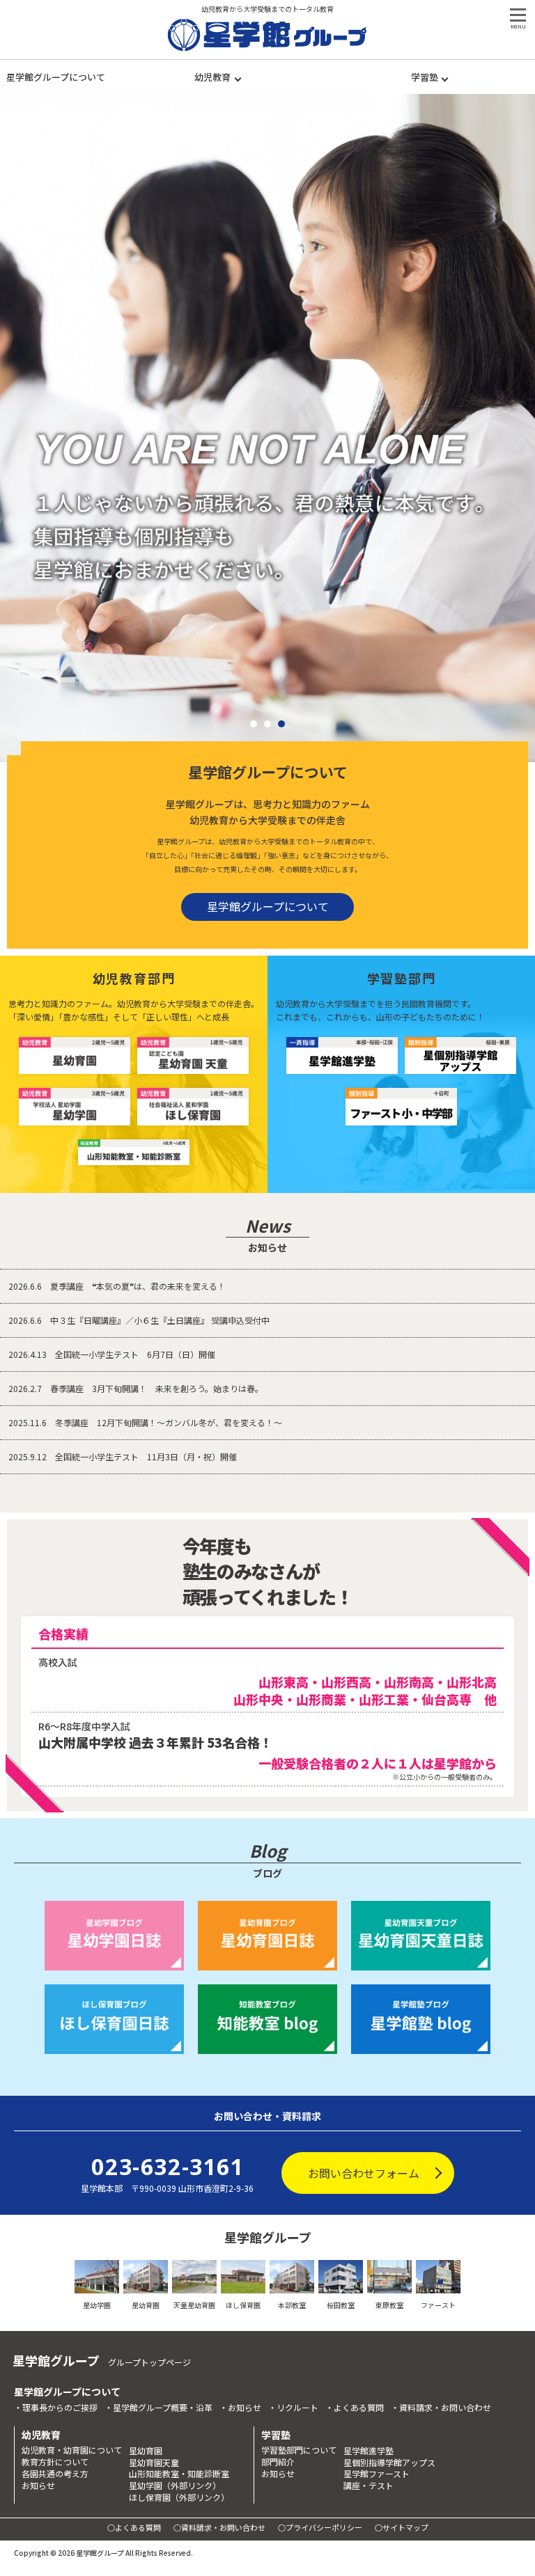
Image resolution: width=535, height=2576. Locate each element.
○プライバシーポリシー (320, 2527)
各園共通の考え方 (55, 2474)
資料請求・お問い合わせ (445, 2408)
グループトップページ (149, 2362)
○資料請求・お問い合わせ (219, 2527)
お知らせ (245, 2408)
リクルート (297, 2408)
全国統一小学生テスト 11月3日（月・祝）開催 (123, 1456)
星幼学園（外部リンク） (175, 2486)
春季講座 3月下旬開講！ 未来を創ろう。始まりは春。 (136, 1388)
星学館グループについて (56, 77)
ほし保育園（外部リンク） (179, 2497)
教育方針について (55, 2462)
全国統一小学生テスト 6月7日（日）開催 (112, 1354)
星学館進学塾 (369, 2451)
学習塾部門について (299, 2450)
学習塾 (425, 77)
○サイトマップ (402, 2527)
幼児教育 (212, 77)
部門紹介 (278, 2462)
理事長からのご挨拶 (60, 2408)
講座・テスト (369, 2486)
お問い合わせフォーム (364, 2173)
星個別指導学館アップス (389, 2463)
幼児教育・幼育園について (72, 2450)
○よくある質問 (134, 2527)
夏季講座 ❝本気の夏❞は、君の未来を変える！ (117, 1286)
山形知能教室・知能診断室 (179, 2474)
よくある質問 (359, 2408)
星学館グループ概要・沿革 (163, 2408)
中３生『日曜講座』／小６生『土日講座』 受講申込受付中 (139, 1320)
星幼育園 (146, 2451)
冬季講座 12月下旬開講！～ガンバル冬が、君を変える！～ (145, 1422)
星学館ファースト (377, 2474)
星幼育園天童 (154, 2463)
